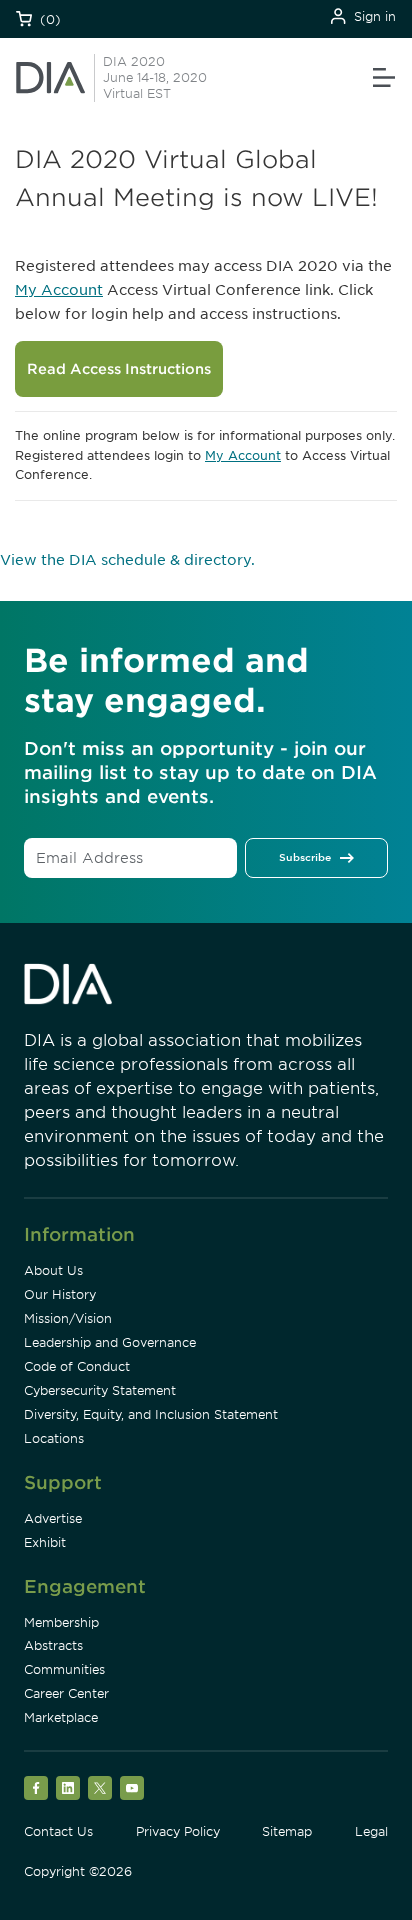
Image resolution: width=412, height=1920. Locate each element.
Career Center (66, 1693)
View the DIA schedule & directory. (127, 560)
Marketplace (61, 1717)
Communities (64, 1669)
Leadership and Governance (110, 1342)
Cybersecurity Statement (100, 1390)
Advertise (53, 1518)
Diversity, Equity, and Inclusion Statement (151, 1414)
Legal (371, 1831)
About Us (53, 1270)
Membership (61, 1622)
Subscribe (305, 857)
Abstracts (53, 1645)
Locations (54, 1438)
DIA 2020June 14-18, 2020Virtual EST (155, 77)
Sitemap (287, 1831)
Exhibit (45, 1542)
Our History (60, 1294)
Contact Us (58, 1831)
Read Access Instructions (119, 369)
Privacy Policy (178, 1831)
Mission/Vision (68, 1318)
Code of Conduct (77, 1366)
